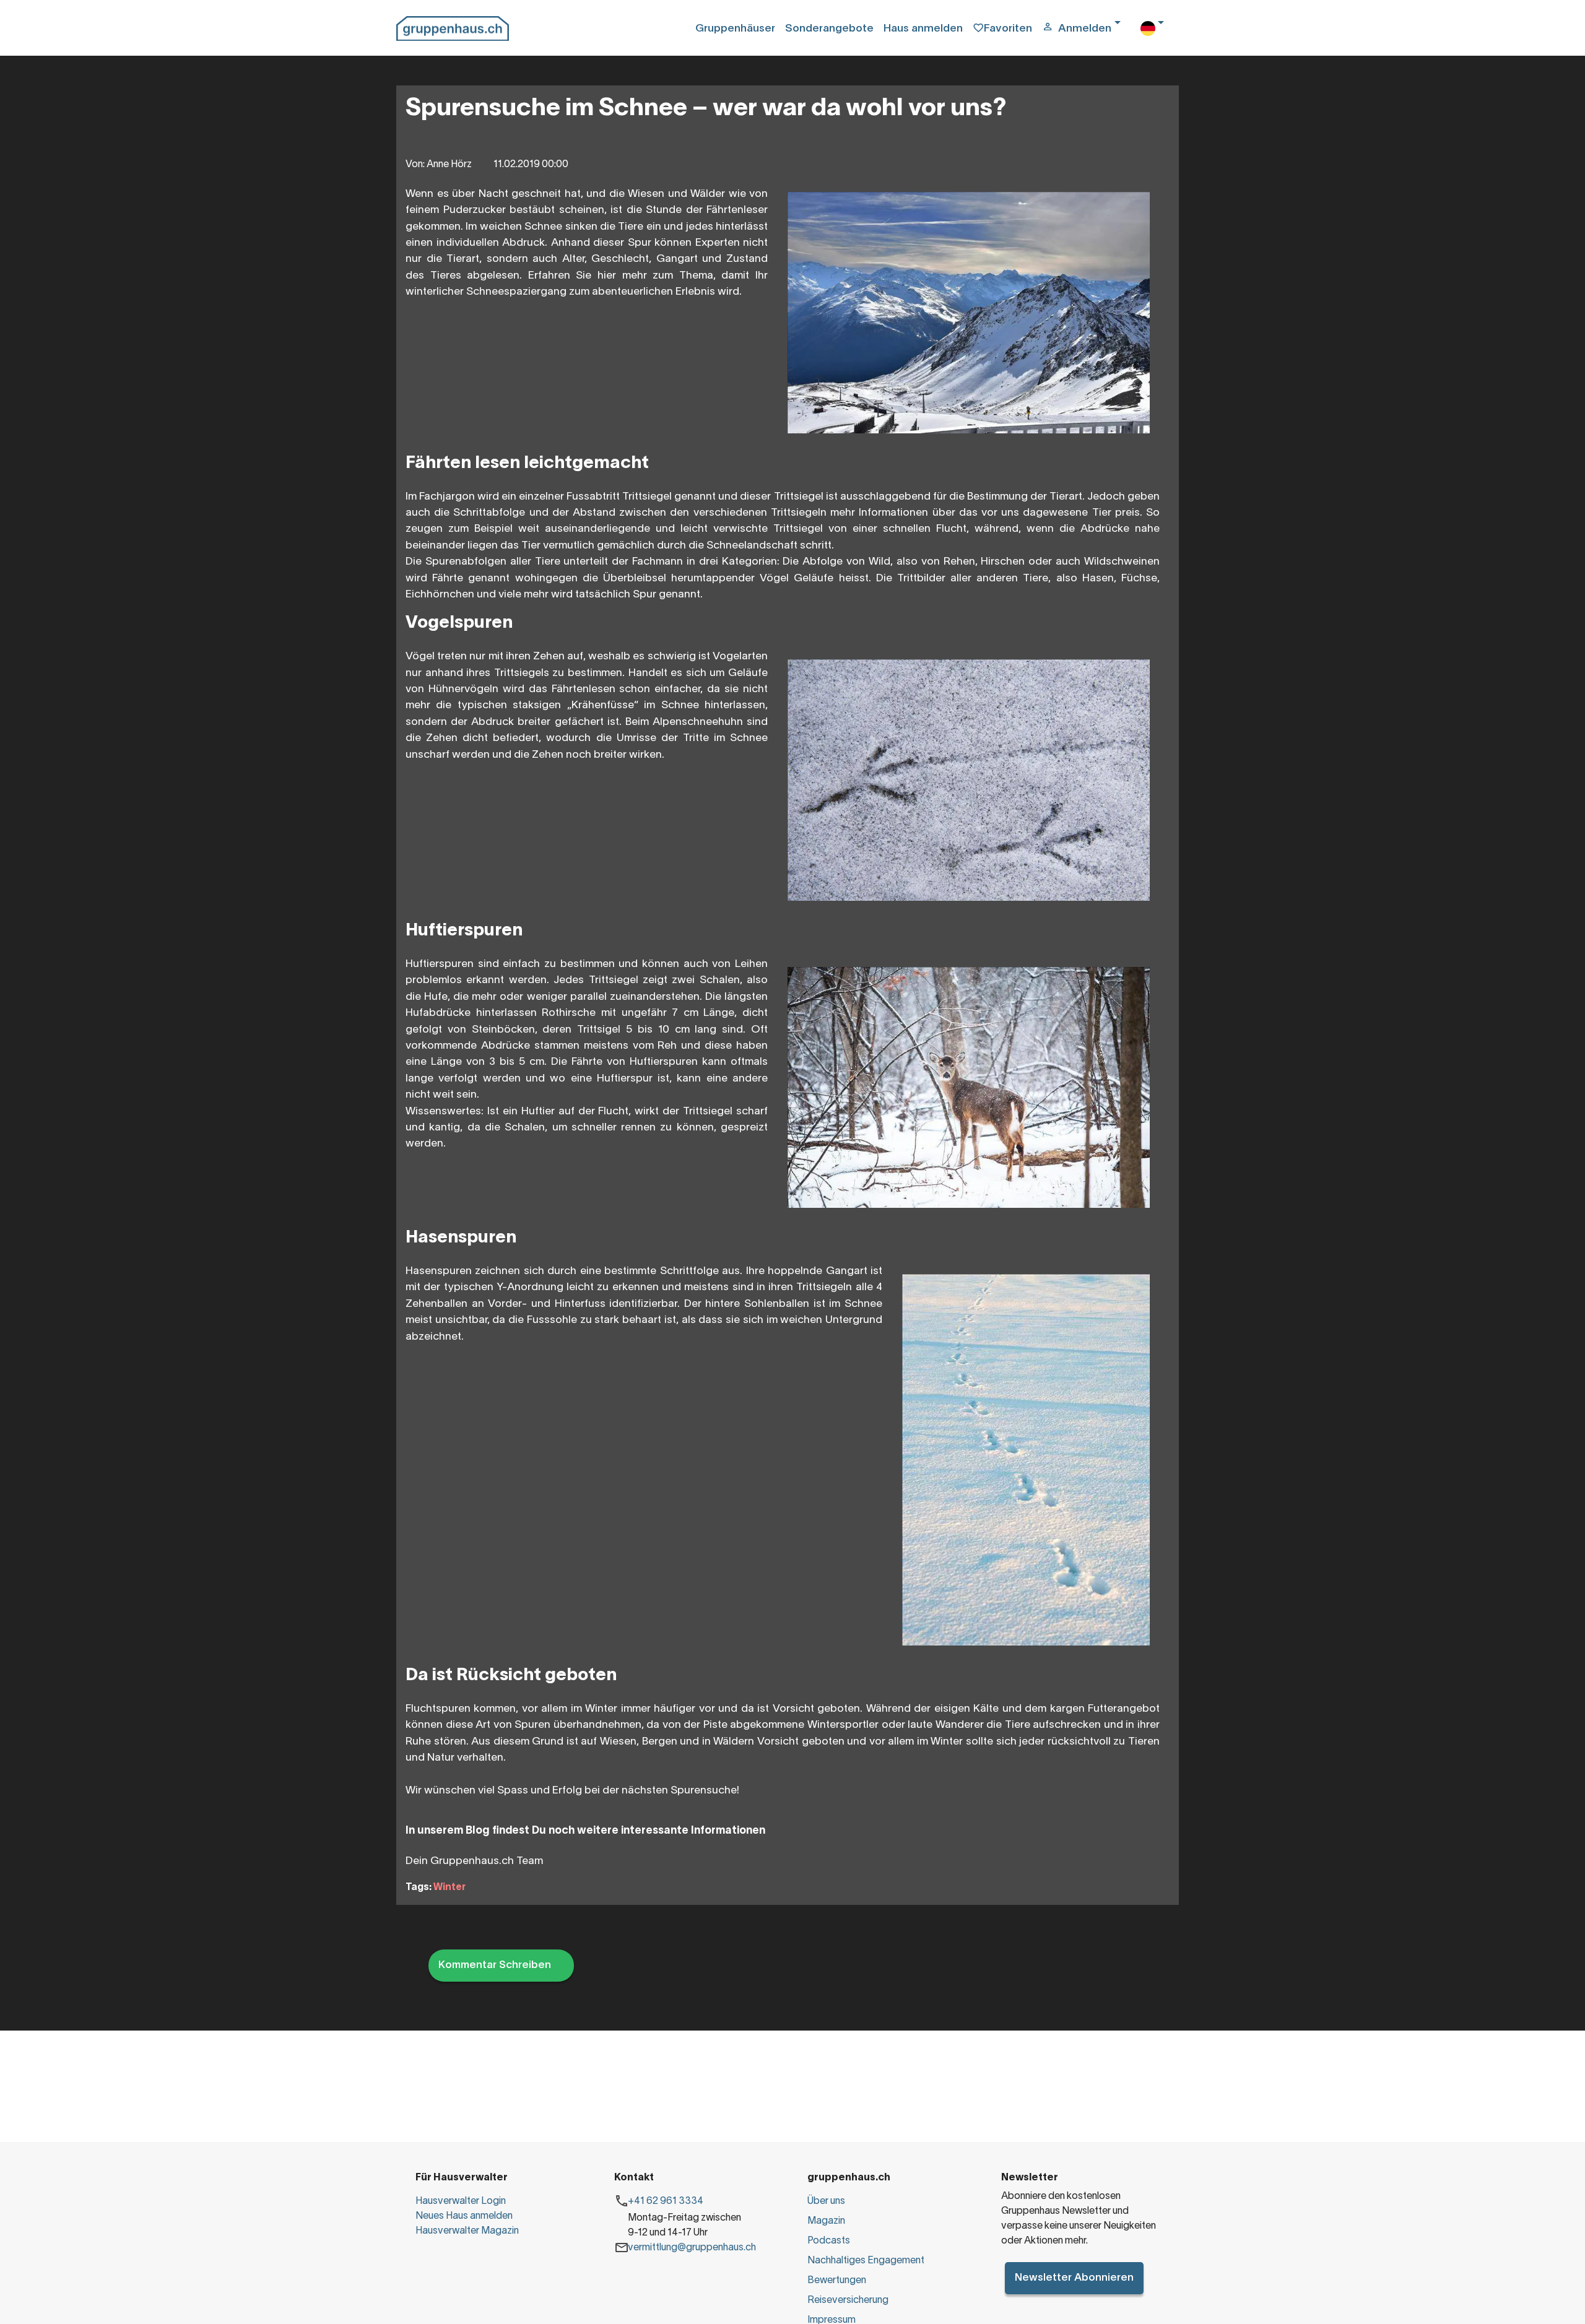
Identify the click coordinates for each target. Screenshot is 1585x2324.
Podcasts (829, 2241)
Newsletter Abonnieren (1074, 2278)
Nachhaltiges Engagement (866, 2261)
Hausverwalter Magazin (467, 2231)
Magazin (826, 2221)
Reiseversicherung (848, 2300)
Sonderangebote (829, 29)
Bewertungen (837, 2281)
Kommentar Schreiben (495, 1965)
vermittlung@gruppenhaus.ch (692, 2248)
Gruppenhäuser (735, 29)
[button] (1086, 29)
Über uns (826, 2201)
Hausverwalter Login (461, 2201)
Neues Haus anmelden (464, 2216)
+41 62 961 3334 (666, 2201)
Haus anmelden (923, 29)
